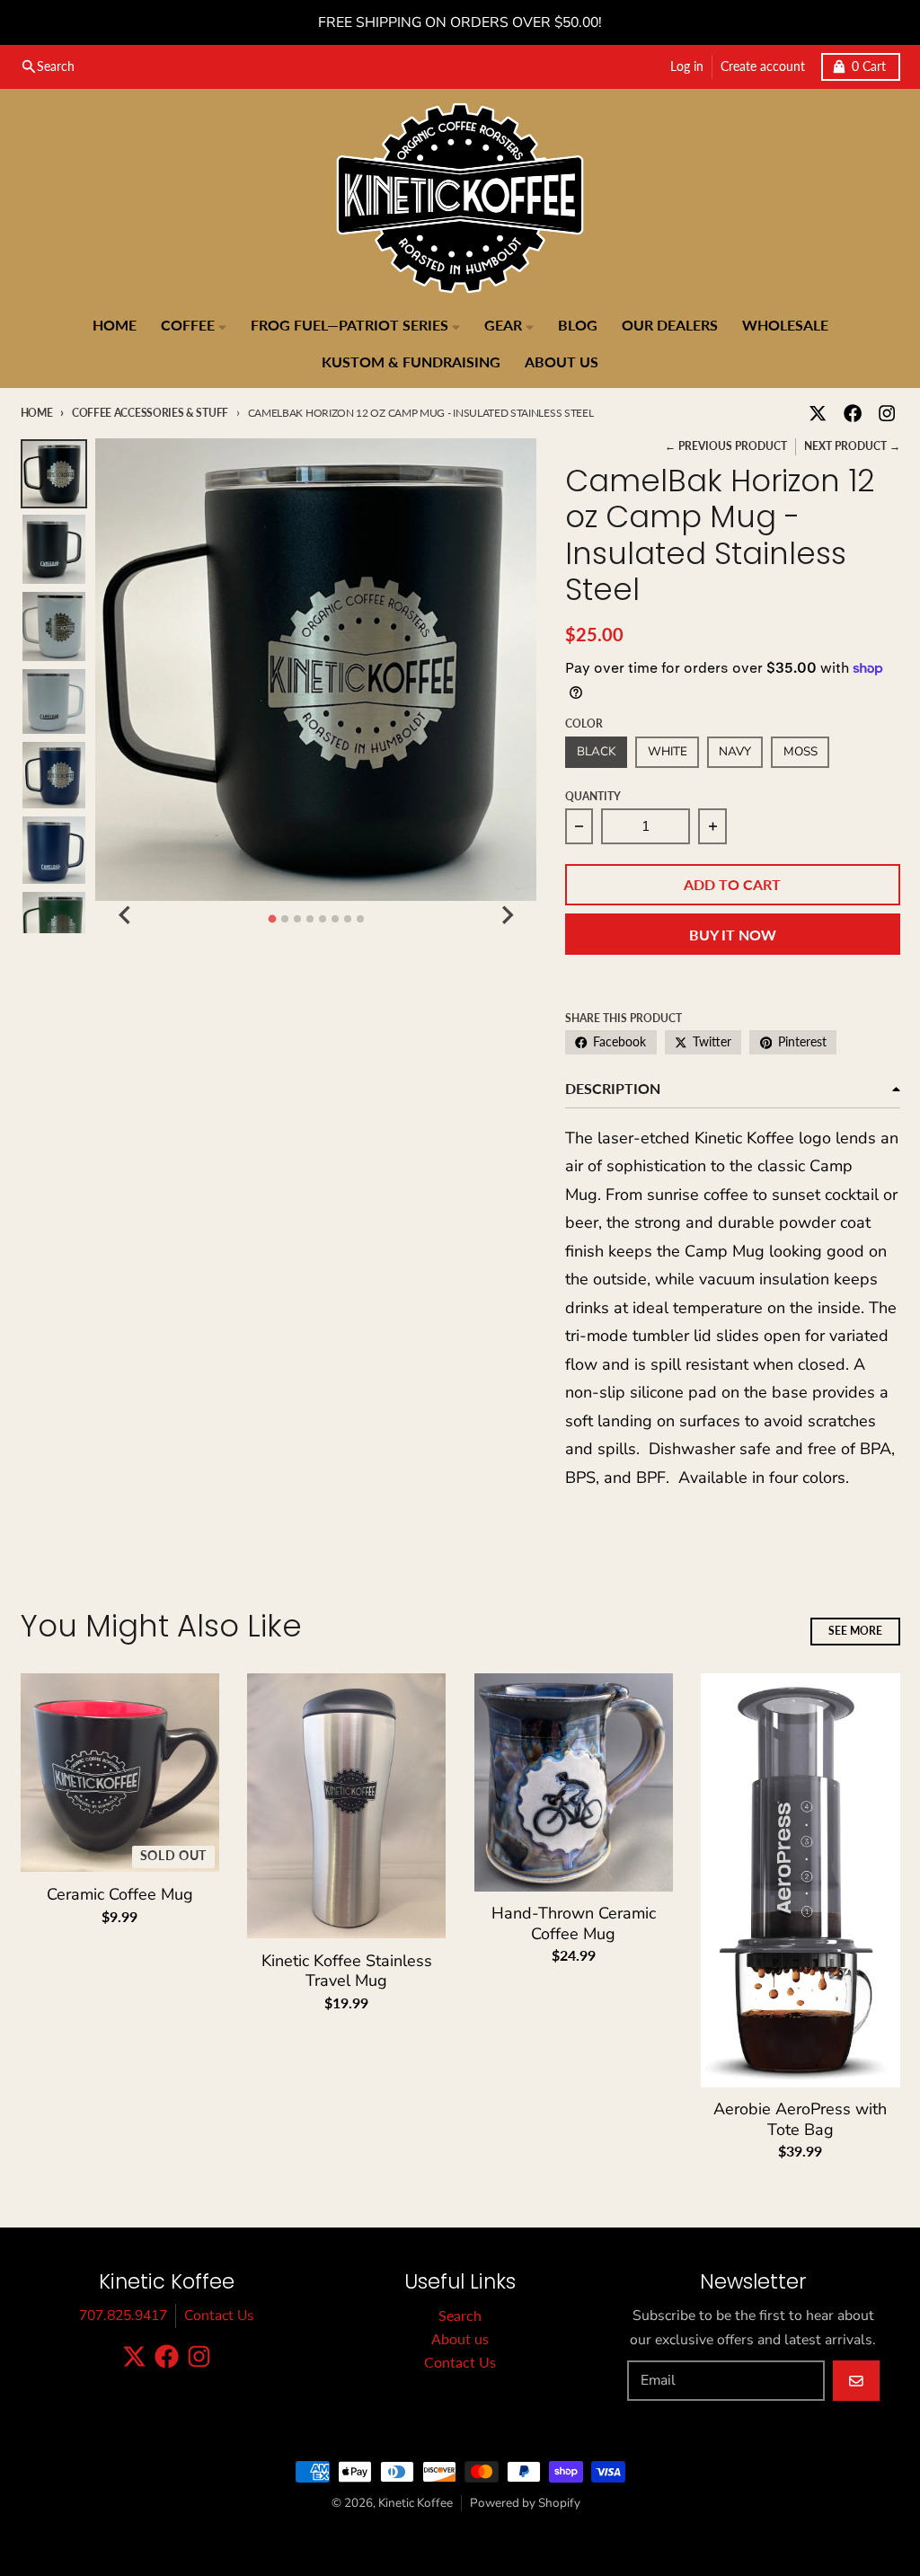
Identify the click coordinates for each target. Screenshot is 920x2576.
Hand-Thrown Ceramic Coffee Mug (574, 1923)
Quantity (593, 796)
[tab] (272, 919)
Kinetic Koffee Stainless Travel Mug (347, 1971)
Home (37, 413)
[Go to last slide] (126, 915)
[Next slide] (507, 915)
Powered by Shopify (525, 2503)
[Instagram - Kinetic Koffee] (886, 414)
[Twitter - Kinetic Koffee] (818, 414)
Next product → (852, 446)
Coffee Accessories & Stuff (150, 413)
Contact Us (219, 2316)
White (668, 751)
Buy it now (733, 935)
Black (596, 751)
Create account (763, 66)
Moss (801, 751)
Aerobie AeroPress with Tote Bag (800, 2119)
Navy (735, 751)
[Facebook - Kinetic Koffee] (852, 414)
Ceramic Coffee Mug (120, 1895)
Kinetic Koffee (416, 2503)
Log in (687, 66)
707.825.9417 (123, 2316)
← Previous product (726, 446)
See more (855, 1631)
